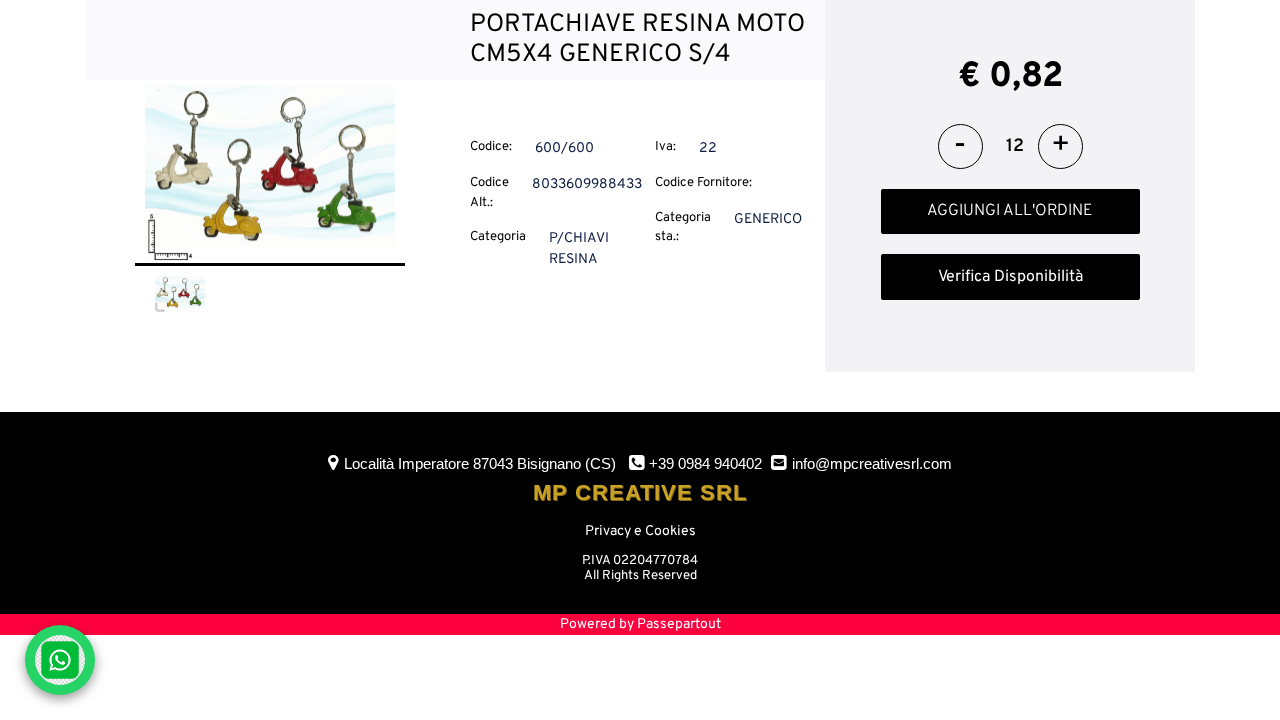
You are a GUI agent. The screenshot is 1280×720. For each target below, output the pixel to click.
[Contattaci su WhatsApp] (60, 660)
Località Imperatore (480, 463)
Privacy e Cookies (640, 531)
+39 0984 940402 (705, 463)
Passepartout (679, 624)
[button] (270, 174)
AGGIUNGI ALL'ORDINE (1010, 211)
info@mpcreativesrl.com (872, 463)
